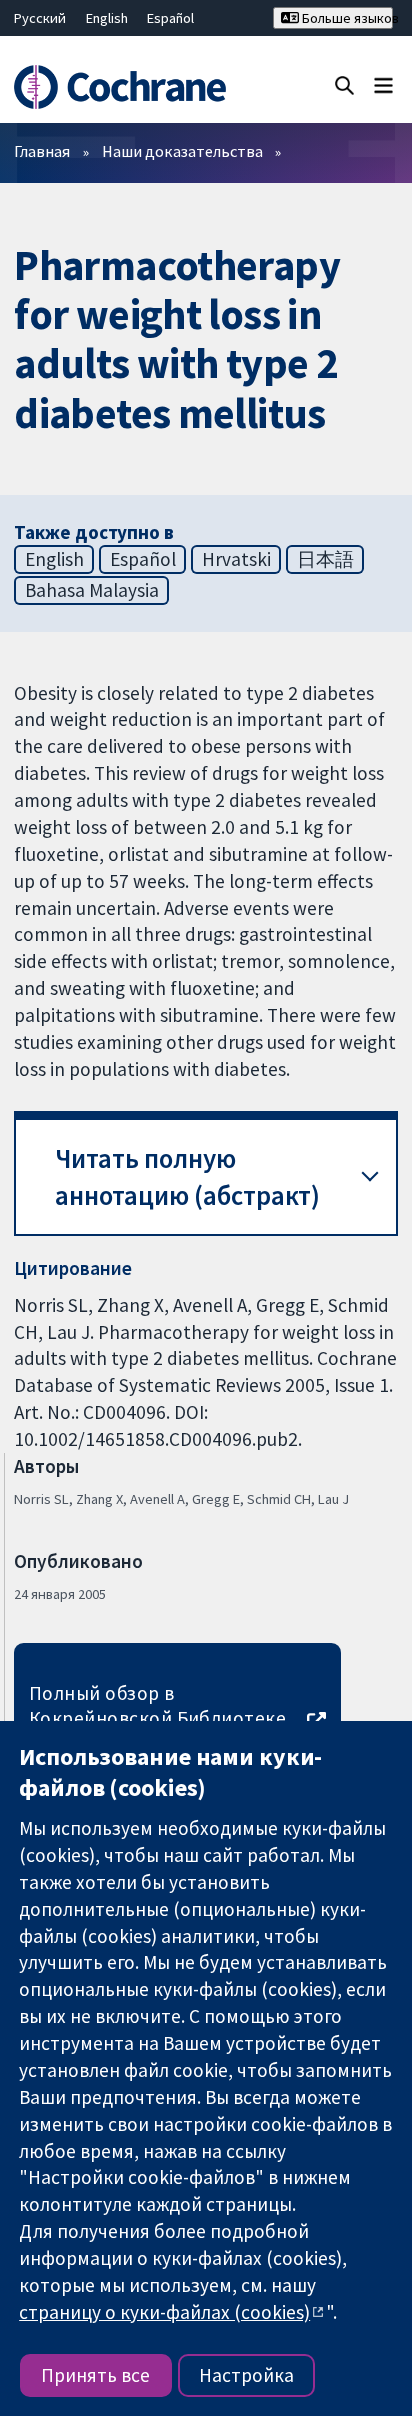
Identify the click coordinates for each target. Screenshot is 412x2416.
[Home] (123, 87)
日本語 (325, 559)
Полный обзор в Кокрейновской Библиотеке (158, 1705)
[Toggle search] (344, 84)
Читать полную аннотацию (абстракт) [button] (187, 1177)
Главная (42, 151)
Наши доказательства (182, 151)
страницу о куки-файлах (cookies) (164, 2312)
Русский (40, 18)
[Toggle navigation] (383, 84)
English (107, 18)
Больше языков (346, 18)
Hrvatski (236, 559)
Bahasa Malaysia (92, 590)
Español (170, 18)
